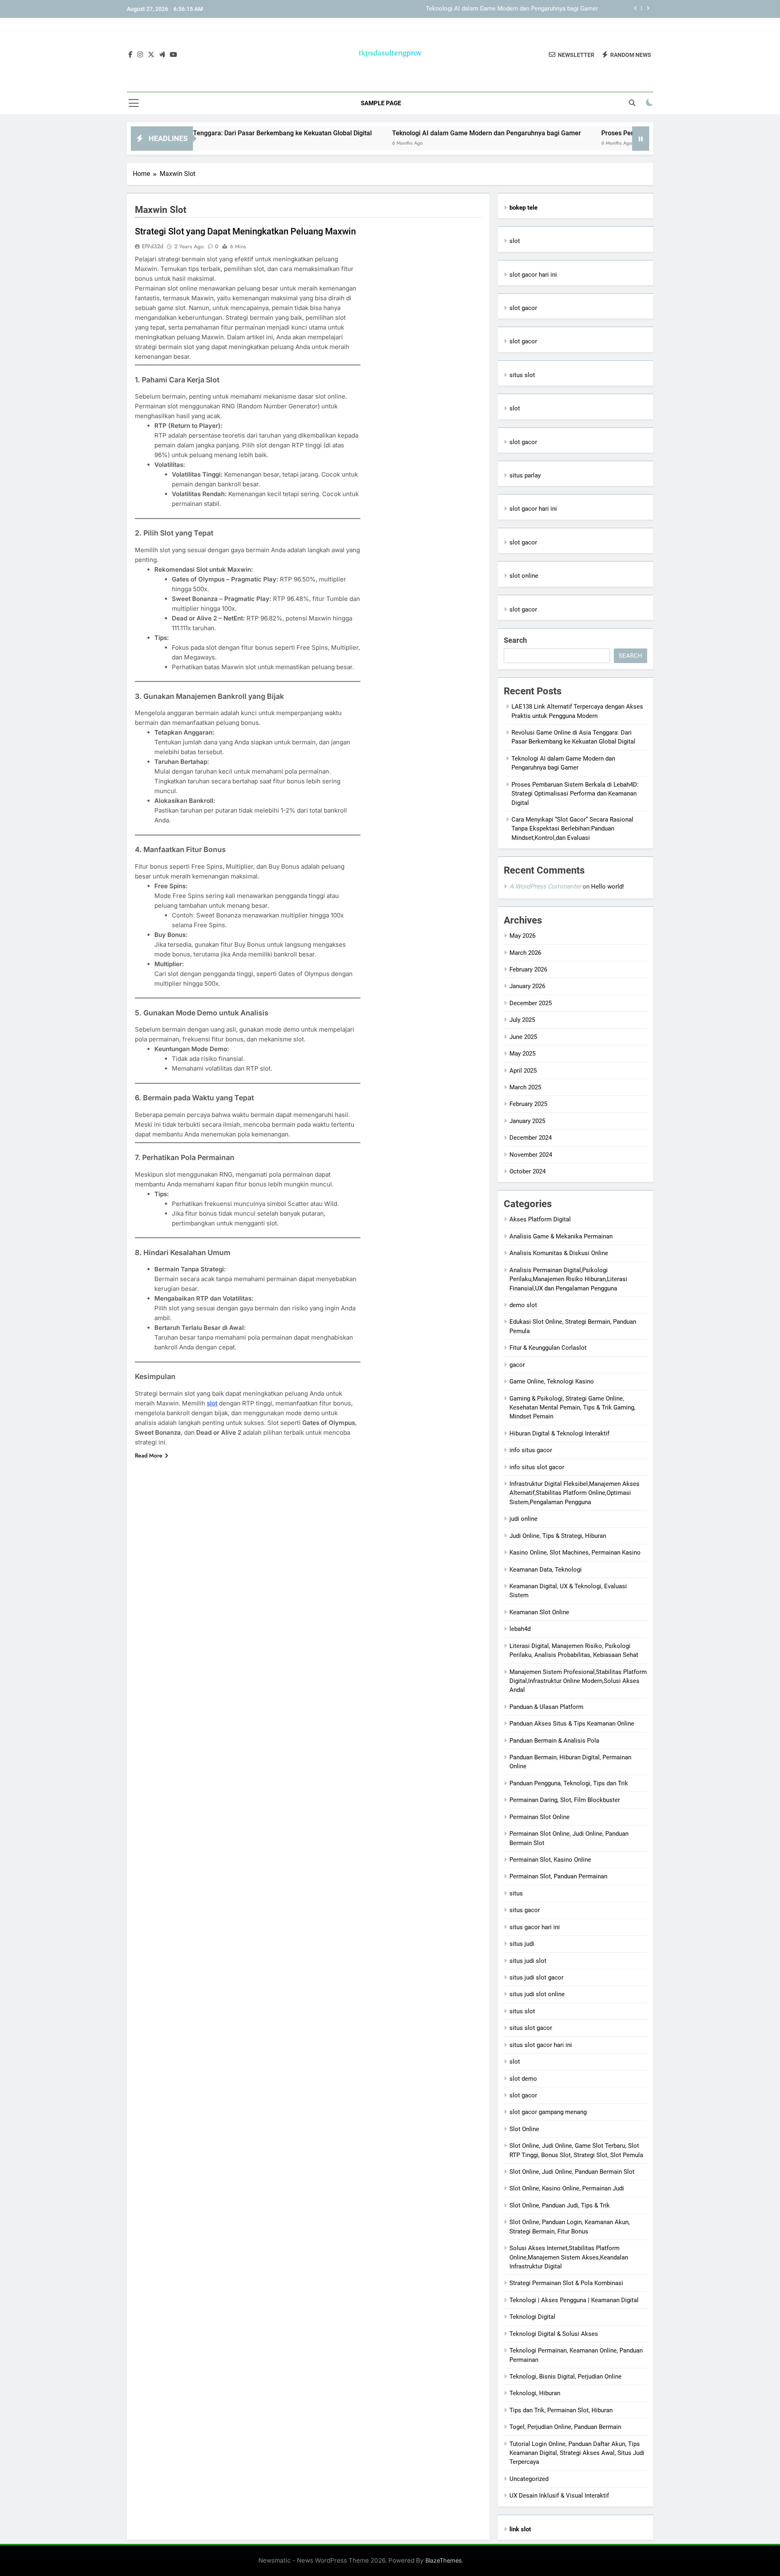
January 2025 (527, 1121)
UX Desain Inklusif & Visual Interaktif (559, 2496)
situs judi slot (528, 1961)
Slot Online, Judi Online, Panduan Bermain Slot (572, 2172)
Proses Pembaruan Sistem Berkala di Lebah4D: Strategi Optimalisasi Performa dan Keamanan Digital (575, 794)
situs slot (522, 375)
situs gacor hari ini (535, 1927)
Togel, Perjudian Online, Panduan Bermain (565, 2427)
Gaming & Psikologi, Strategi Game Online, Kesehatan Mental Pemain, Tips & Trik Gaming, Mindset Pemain (572, 1408)
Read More (149, 1455)
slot (212, 1403)
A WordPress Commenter (545, 886)
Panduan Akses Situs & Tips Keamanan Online (572, 1724)
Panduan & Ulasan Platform (546, 1707)
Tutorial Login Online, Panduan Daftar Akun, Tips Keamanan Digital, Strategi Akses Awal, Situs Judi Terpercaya (577, 2453)
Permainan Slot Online (539, 1817)
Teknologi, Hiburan (535, 2393)
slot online (524, 576)
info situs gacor (531, 1450)
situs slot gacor (531, 2028)
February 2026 (528, 969)
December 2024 (531, 1138)
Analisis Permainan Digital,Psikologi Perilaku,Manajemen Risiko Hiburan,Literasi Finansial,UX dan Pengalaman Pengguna (568, 1279)
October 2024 (528, 1171)
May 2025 (522, 1054)
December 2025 (531, 1003)
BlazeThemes (444, 2560)
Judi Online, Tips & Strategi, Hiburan (558, 1536)
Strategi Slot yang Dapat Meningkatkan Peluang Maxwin (245, 231)
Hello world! (608, 887)
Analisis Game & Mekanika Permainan (561, 1236)
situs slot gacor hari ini (541, 2045)
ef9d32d (153, 246)
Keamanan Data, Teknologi (546, 1570)
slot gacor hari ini (533, 275)
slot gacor (523, 308)
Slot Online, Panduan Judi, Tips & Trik (560, 2205)
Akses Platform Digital (540, 1219)
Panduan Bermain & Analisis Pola (554, 1741)
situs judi (522, 1944)
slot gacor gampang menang (548, 2112)
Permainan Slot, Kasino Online (550, 1860)
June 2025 (523, 1037)
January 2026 (527, 986)
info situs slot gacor (537, 1467)
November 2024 (531, 1155)
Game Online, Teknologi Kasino (552, 1381)
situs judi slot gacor (536, 1978)
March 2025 (525, 1087)
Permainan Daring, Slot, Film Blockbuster (565, 1800)
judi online (523, 1519)
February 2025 (528, 1104)
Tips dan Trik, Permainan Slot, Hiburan (561, 2410)
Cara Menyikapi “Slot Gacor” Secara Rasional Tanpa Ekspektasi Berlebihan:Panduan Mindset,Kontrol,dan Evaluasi (572, 829)
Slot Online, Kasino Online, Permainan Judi (567, 2188)
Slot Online (524, 2129)
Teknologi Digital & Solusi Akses (554, 2334)
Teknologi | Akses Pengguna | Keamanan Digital (574, 2300)
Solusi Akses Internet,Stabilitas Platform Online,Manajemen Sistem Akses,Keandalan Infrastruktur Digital (569, 2257)
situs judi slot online (537, 1994)
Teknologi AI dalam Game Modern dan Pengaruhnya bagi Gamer (512, 9)
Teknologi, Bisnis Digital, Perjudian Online (565, 2377)
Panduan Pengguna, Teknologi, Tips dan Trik (569, 1783)
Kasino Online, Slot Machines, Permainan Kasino (575, 1553)
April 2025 (523, 1071)
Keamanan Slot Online (539, 1612)
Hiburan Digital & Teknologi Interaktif (559, 1433)
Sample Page (381, 103)
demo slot (523, 1305)
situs (516, 1893)
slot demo (523, 2079)
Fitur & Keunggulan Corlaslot (548, 1348)
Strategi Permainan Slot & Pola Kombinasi (566, 2283)
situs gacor (525, 1910)
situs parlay (525, 475)
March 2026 (525, 953)
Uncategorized (529, 2479)
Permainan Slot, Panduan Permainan (558, 1876)
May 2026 (522, 936)
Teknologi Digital (532, 2317)
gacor (517, 1365)
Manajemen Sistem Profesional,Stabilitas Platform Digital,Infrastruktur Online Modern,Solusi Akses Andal (578, 1681)
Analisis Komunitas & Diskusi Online (559, 1253)
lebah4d (520, 1629)
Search (515, 640)
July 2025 (522, 1020)
